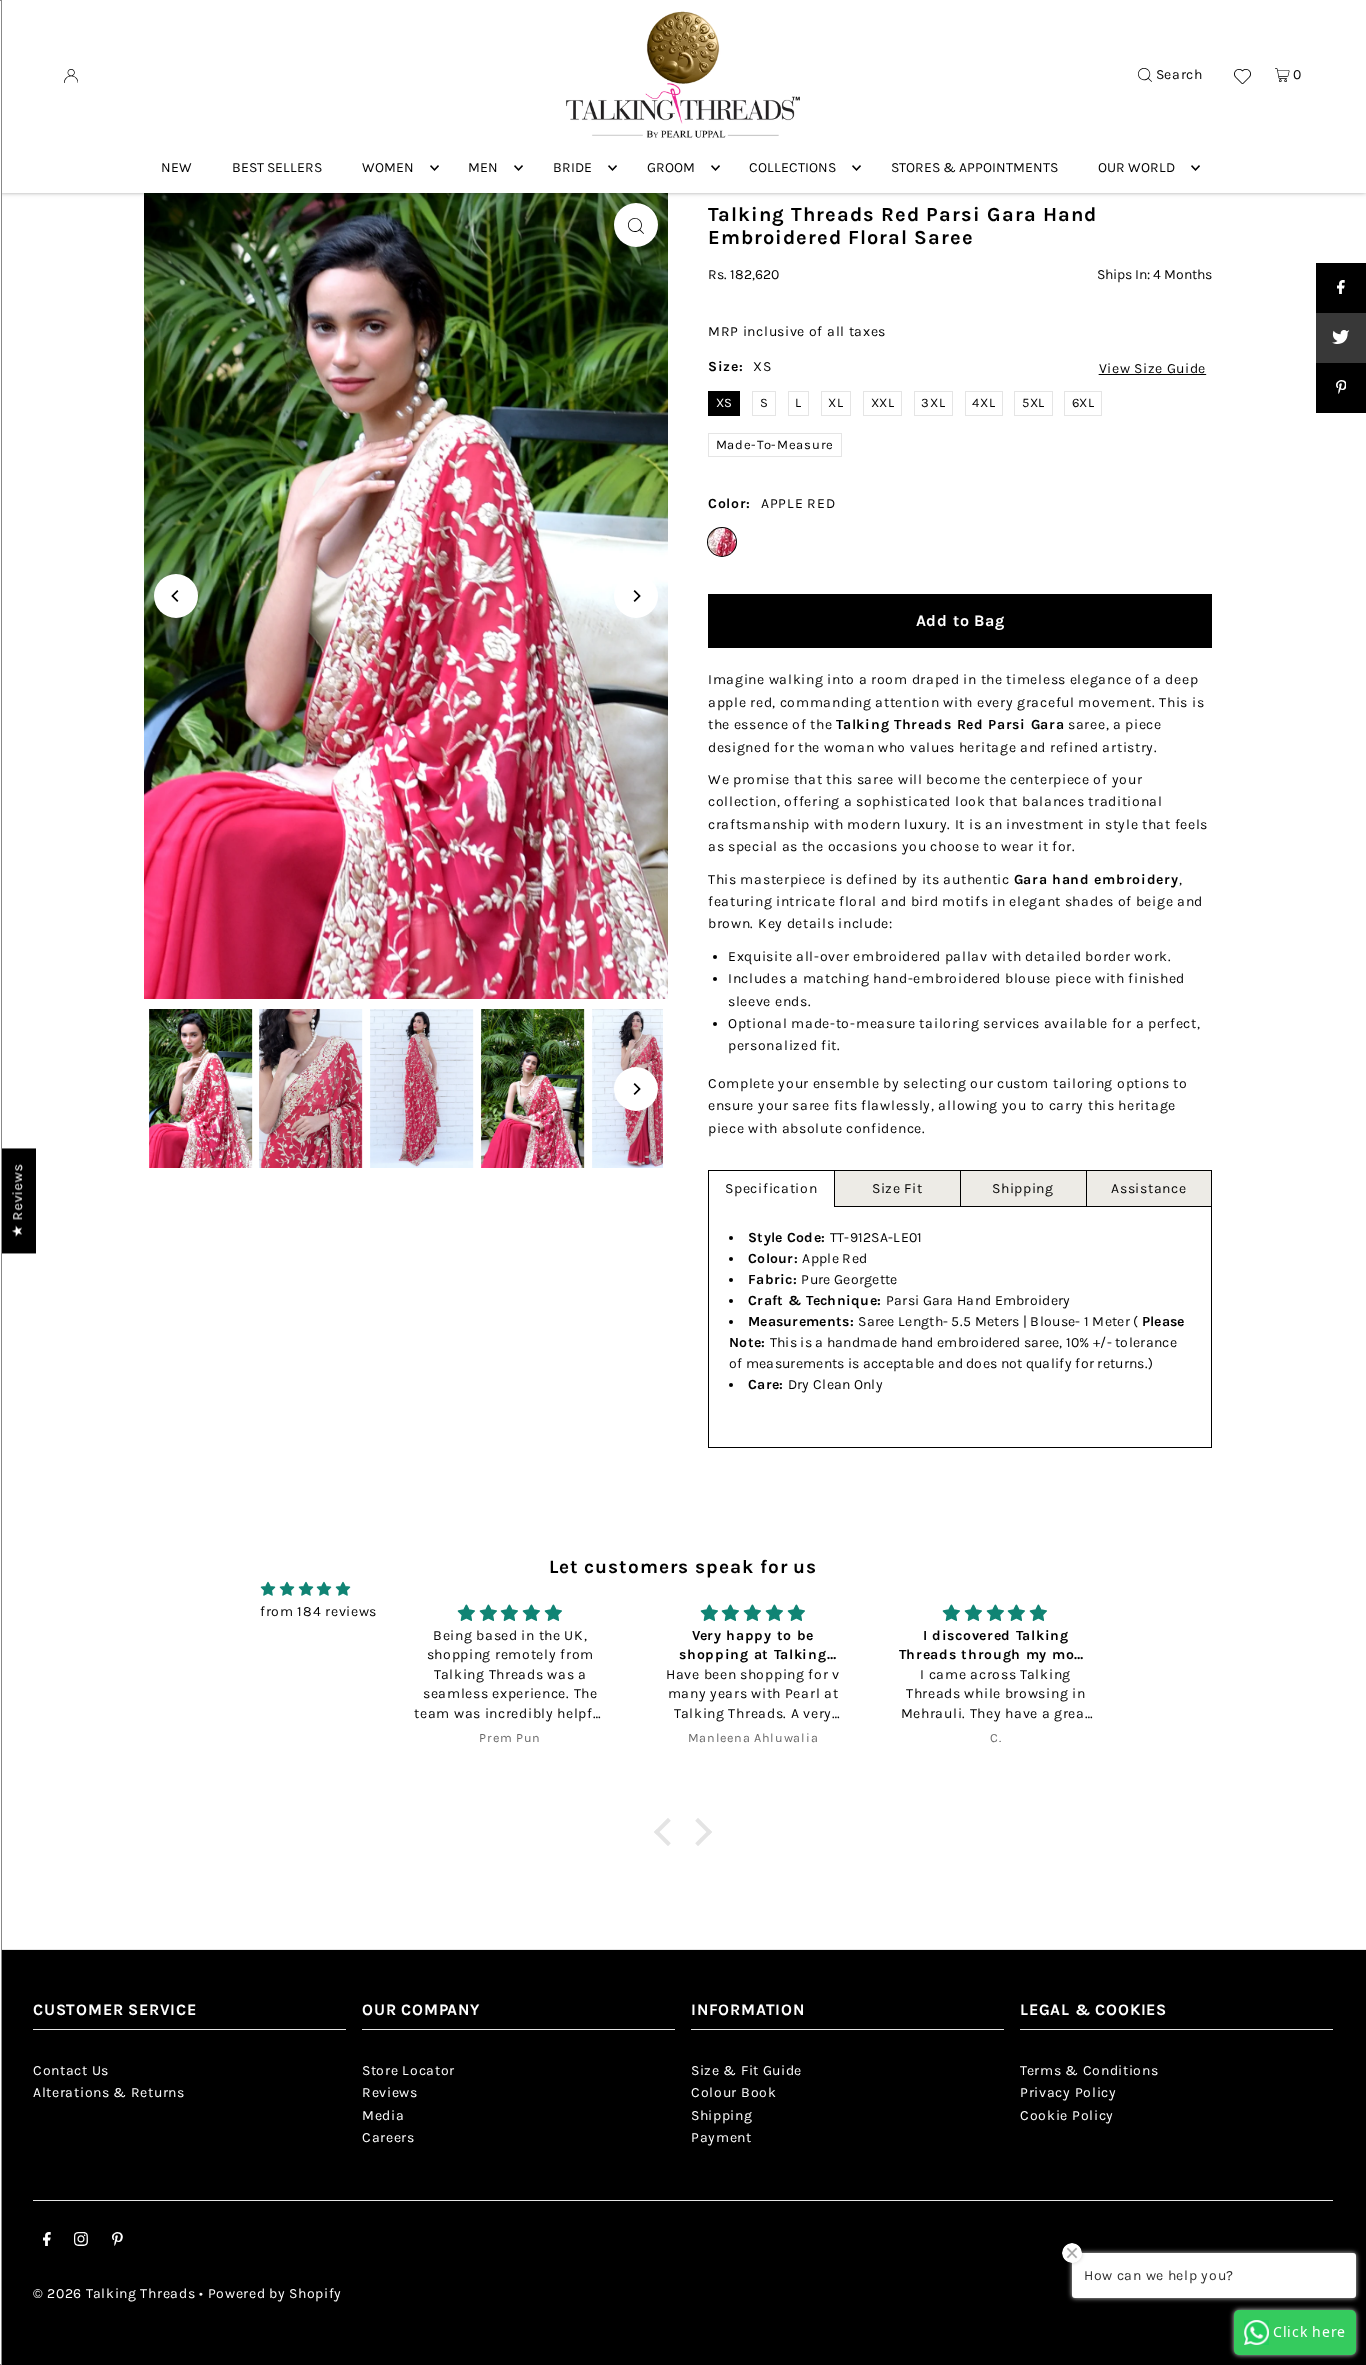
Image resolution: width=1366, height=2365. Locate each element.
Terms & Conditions (1089, 2070)
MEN (483, 167)
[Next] (636, 596)
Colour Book (734, 2092)
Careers (388, 2137)
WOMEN (388, 167)
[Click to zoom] (636, 225)
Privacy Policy (1068, 2092)
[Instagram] (81, 2242)
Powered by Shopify (275, 2293)
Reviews (390, 2092)
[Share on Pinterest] (1341, 388)
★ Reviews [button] (17, 1200)
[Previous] (176, 596)
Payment (721, 2137)
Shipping (1023, 1188)
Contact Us (71, 2070)
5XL (1033, 402)
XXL (883, 402)
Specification (771, 1188)
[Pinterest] (117, 2242)
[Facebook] (47, 2242)
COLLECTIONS (792, 167)
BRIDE (572, 167)
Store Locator (408, 2070)
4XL (983, 402)
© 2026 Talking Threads (114, 2293)
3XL (933, 402)
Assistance (1148, 1188)
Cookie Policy (1067, 2115)
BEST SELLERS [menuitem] (277, 167)
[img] (306, 1589)
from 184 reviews (318, 1611)
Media (383, 2115)
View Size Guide (1153, 369)
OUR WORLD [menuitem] (1136, 167)
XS (724, 402)
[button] (667, 1832)
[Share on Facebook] (1341, 288)
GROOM (671, 167)
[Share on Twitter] (1341, 338)
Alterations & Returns (109, 2092)
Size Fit (897, 1188)
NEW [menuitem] (176, 167)
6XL (1083, 402)
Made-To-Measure (775, 444)
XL (835, 402)
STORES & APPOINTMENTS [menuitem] (974, 167)
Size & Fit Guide (746, 2070)
